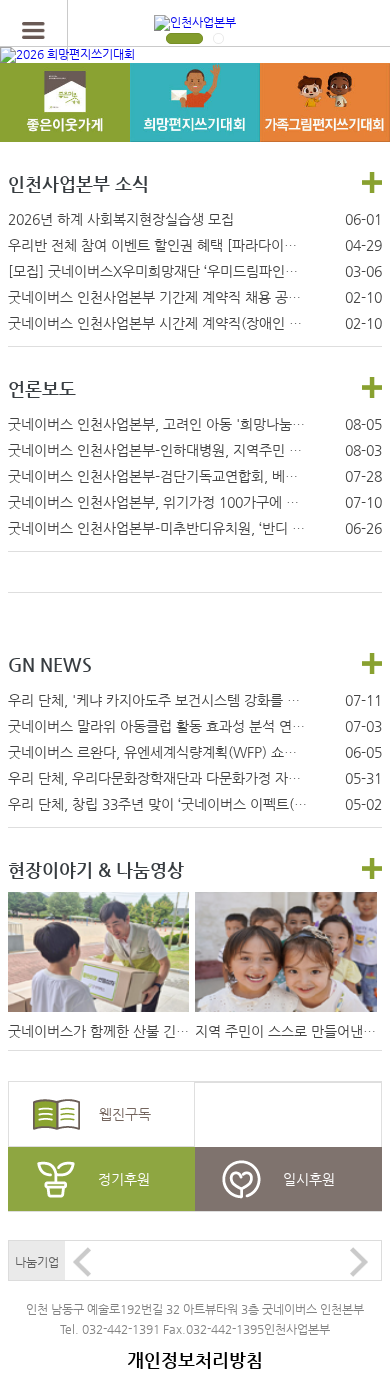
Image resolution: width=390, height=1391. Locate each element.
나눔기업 (37, 1262)
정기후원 (124, 1179)
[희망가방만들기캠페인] (65, 123)
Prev (82, 1262)
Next (359, 1262)
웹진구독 (125, 1114)
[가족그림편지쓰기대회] (325, 123)
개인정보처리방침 (195, 1359)
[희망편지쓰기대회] (195, 123)
